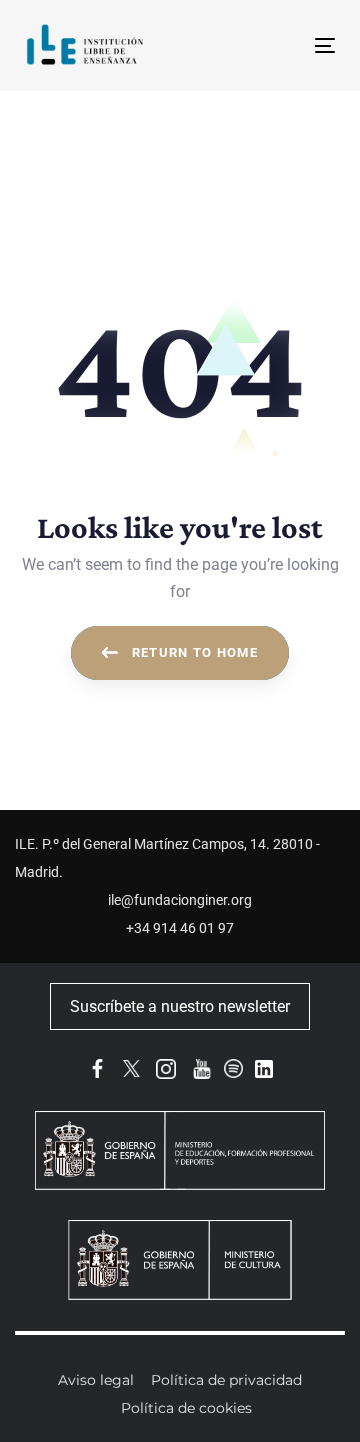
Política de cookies (186, 1408)
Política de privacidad (226, 1380)
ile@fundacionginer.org (180, 900)
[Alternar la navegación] (283, 45)
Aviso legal (96, 1380)
